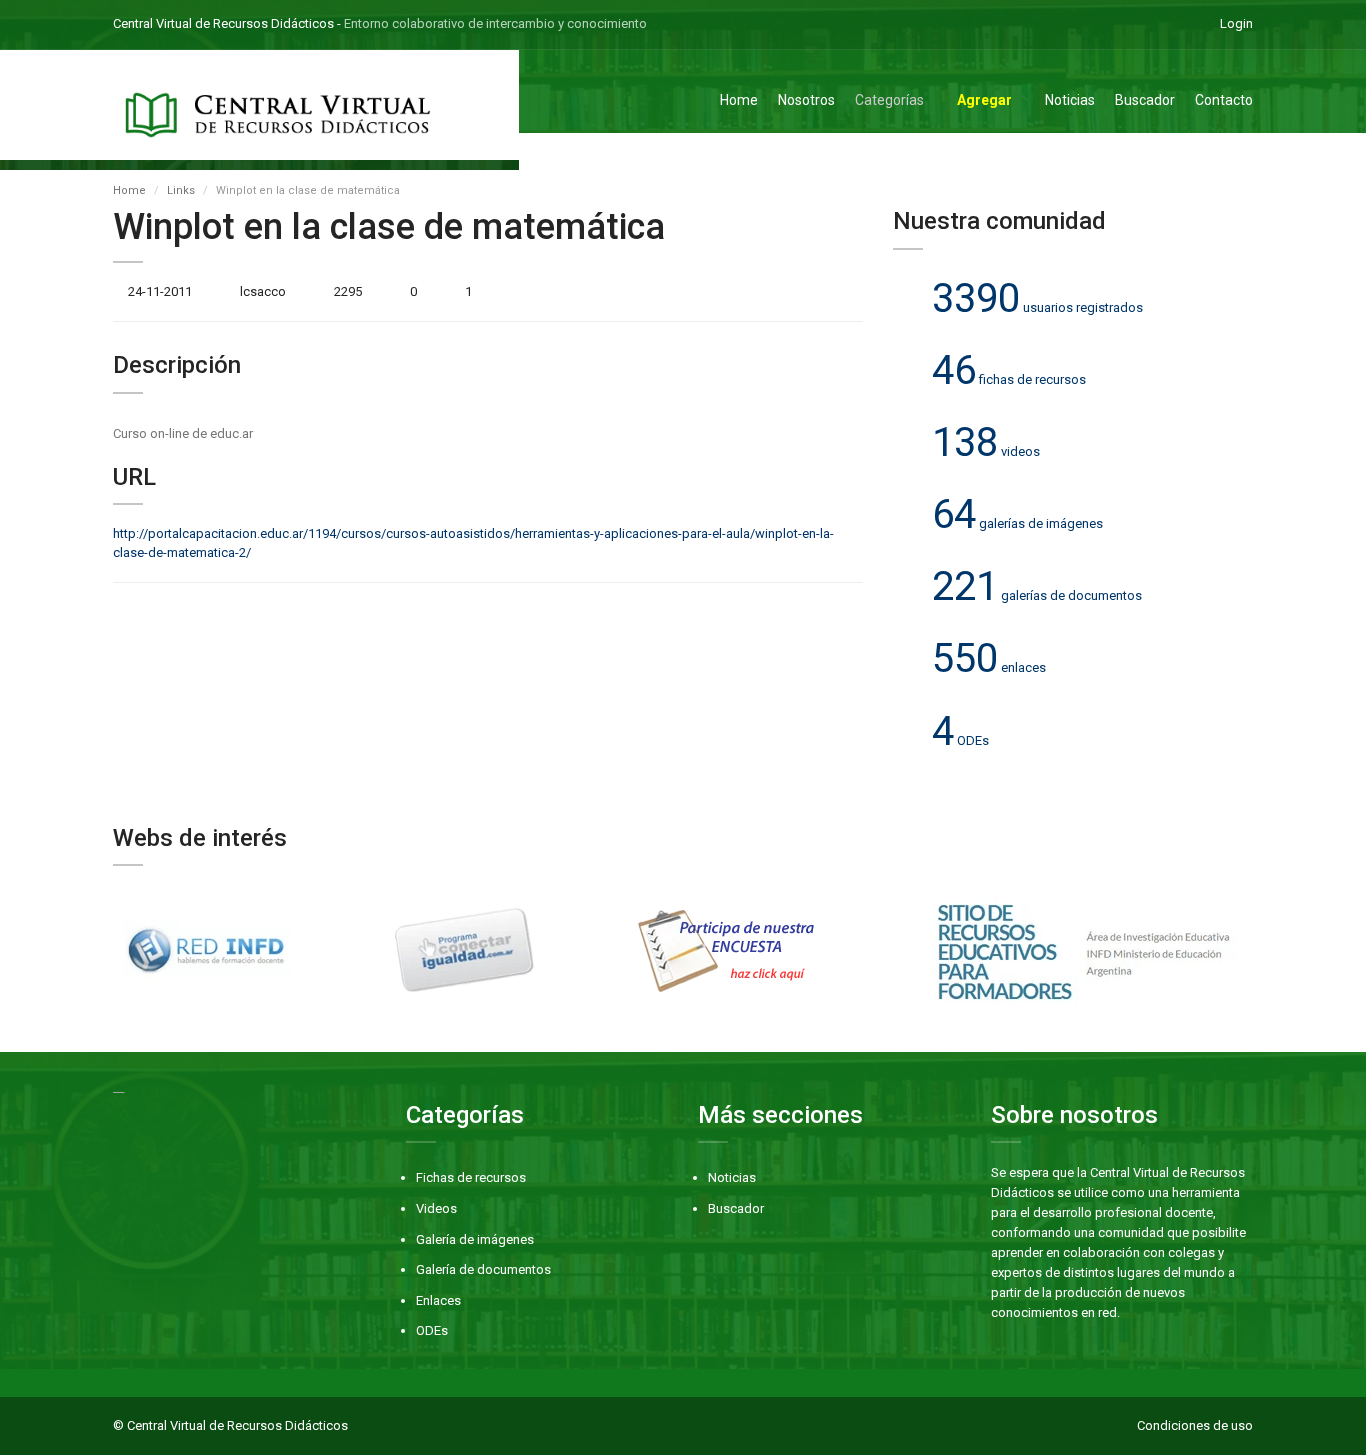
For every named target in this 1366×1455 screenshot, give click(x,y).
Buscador (1145, 100)
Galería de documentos (483, 1269)
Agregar (984, 100)
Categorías (889, 100)
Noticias (1070, 100)
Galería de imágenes (475, 1239)
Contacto (1224, 100)
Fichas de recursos (471, 1177)
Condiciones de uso (1195, 1425)
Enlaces (438, 1300)
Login (1236, 23)
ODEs (432, 1330)
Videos (436, 1208)
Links (181, 190)
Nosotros (806, 100)
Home (739, 100)
